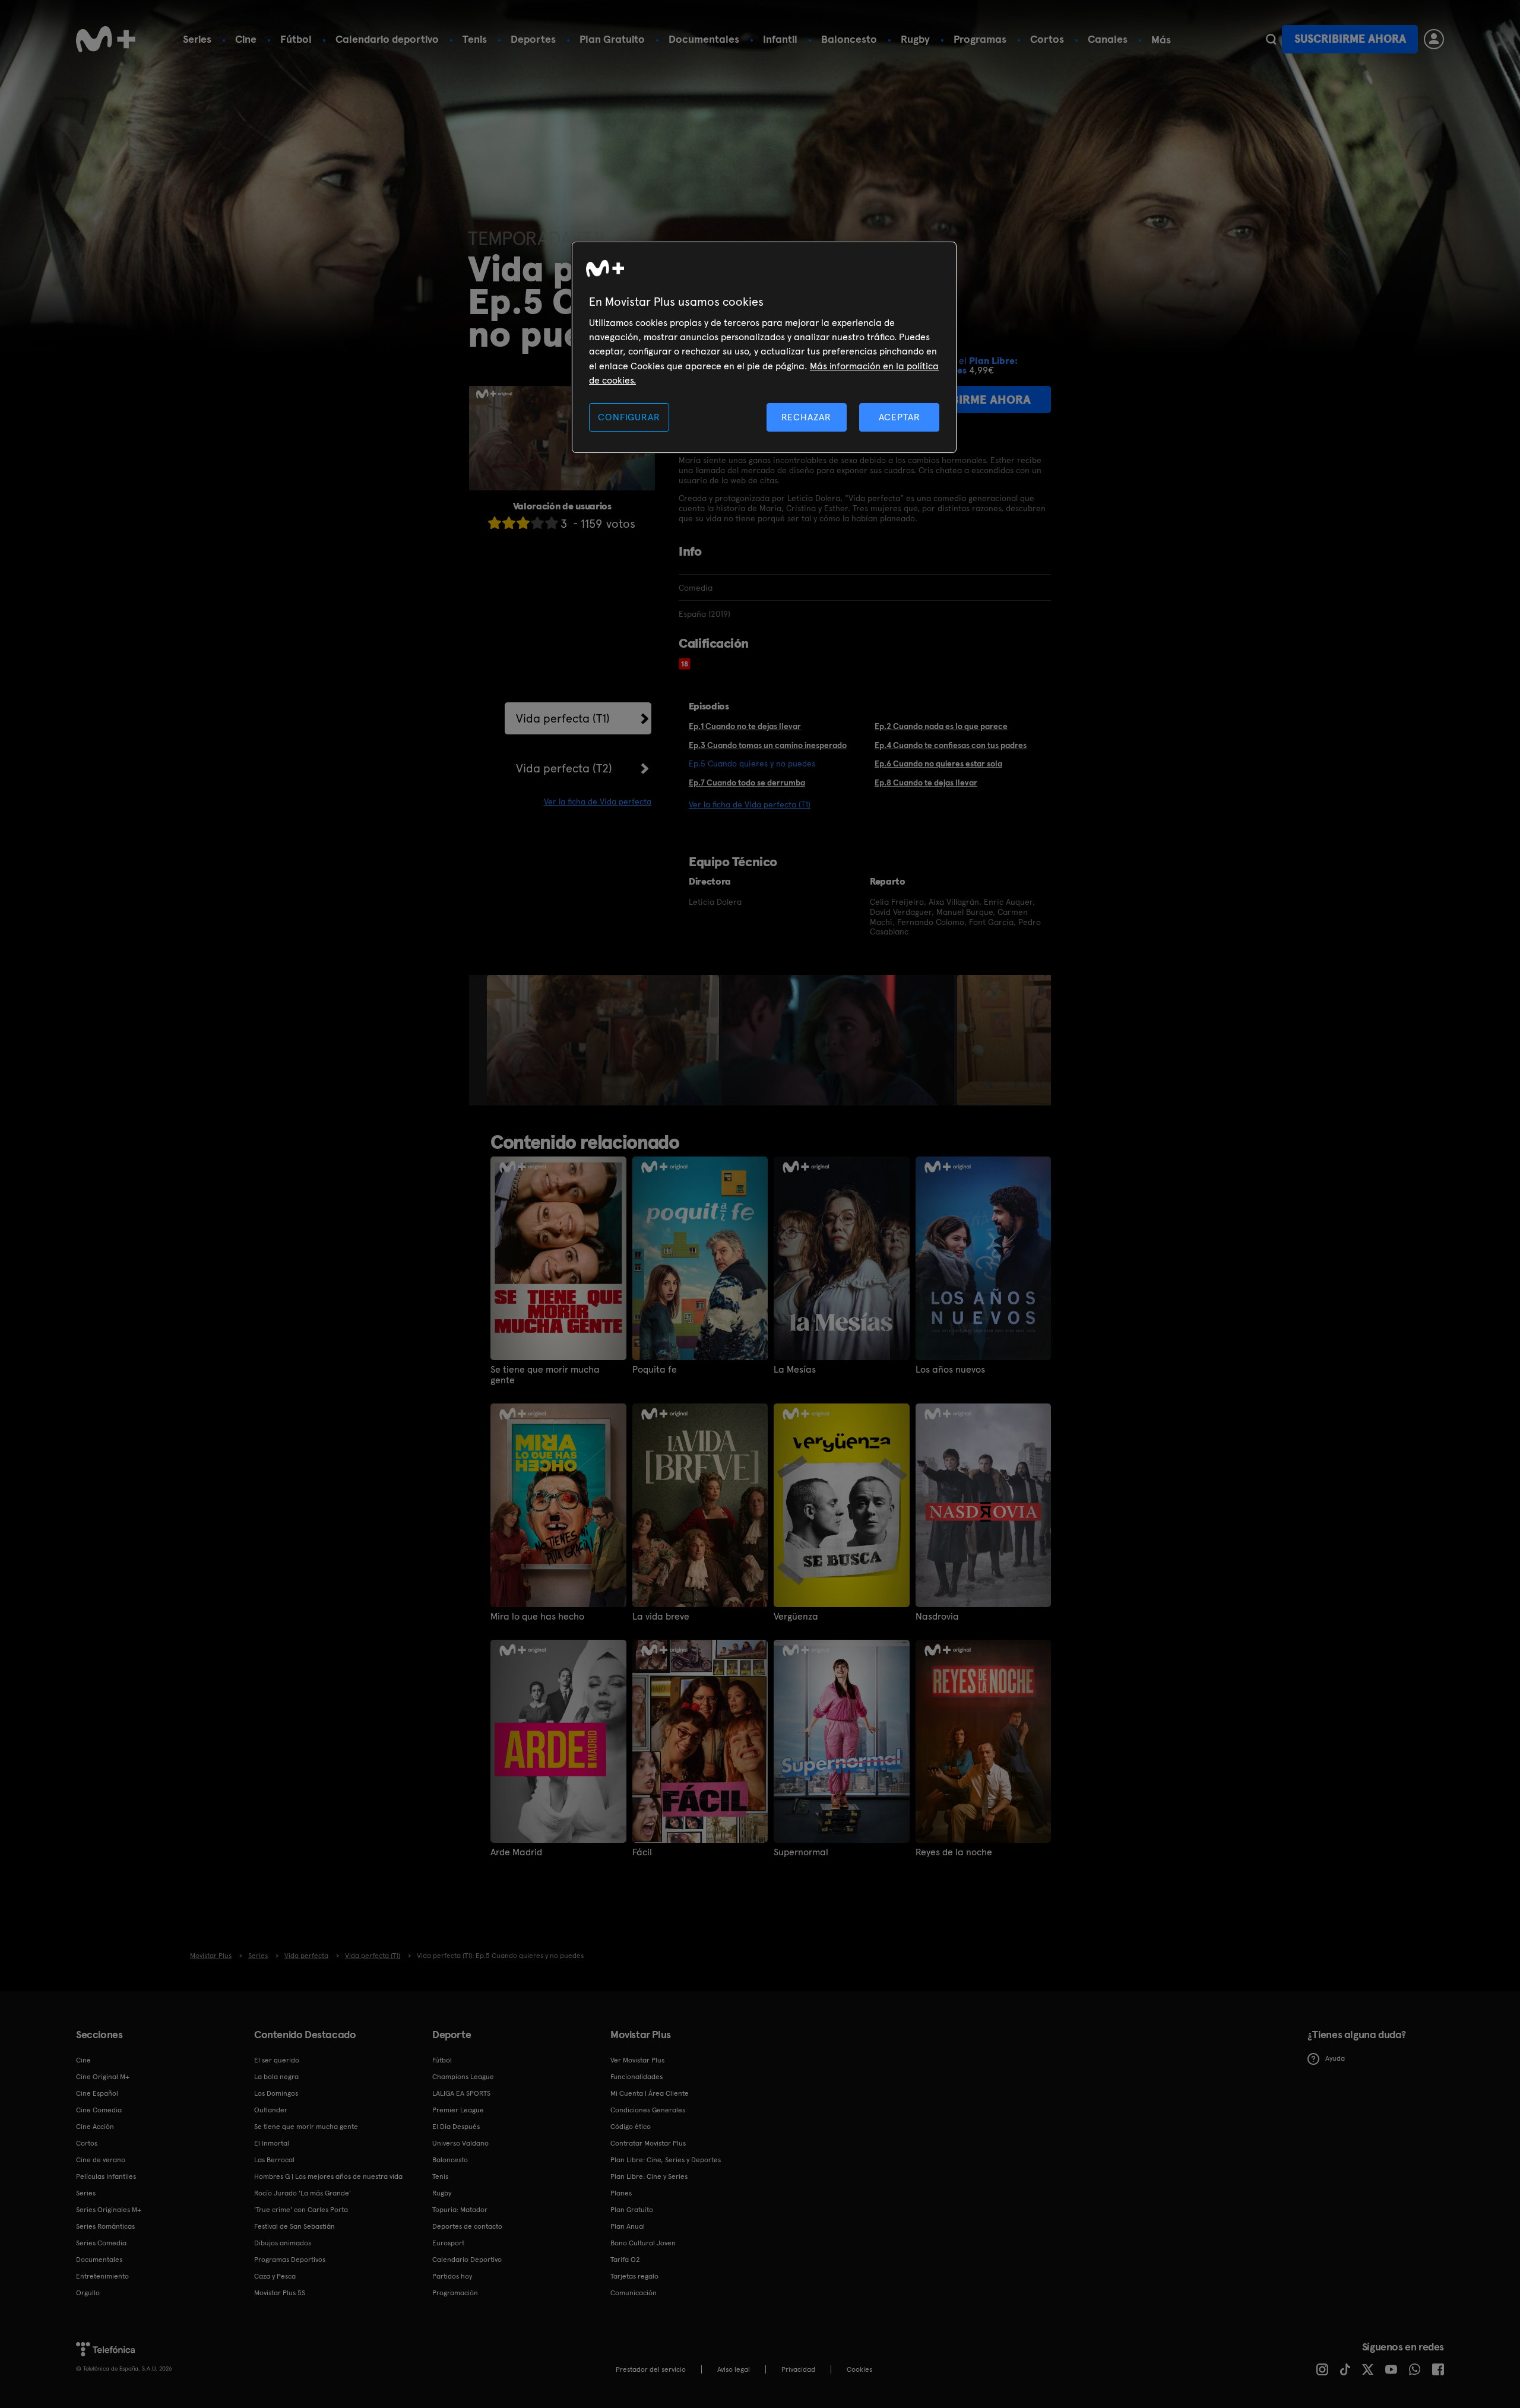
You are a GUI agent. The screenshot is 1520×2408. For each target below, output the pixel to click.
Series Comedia (101, 2243)
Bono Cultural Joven (643, 2243)
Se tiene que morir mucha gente (545, 1375)
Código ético (631, 2127)
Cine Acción (95, 2127)
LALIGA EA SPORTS (461, 2093)
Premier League (458, 2110)
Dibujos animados (283, 2243)
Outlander (271, 2110)
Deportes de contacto (467, 2226)
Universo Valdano (460, 2143)
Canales (1108, 39)
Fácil (642, 1852)
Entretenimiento (102, 2276)
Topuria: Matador (460, 2210)
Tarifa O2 (625, 2260)
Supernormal (801, 1852)
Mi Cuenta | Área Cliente (650, 2093)
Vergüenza (796, 1617)
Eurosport (448, 2243)
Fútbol (296, 39)
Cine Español (97, 2093)
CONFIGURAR (629, 417)
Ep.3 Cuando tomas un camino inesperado (768, 745)
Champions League (463, 2077)
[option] (604, 1040)
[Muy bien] (552, 523)
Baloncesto (849, 39)
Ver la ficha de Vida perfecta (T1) (750, 804)
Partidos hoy (452, 2276)
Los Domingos (276, 2093)
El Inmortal (272, 2143)
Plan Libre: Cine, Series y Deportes (666, 2160)
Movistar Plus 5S (280, 2293)
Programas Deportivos (290, 2260)
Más (1161, 40)
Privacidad (798, 2369)
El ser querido (277, 2060)
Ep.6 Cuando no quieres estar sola (938, 763)
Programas (980, 39)
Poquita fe (655, 1370)
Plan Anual (628, 2226)
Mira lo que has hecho (537, 1617)
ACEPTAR (900, 417)
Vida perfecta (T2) (564, 768)
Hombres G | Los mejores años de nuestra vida (328, 2176)
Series (197, 39)
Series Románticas (105, 2226)
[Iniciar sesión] (1434, 39)
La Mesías (795, 1370)
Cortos (1047, 39)
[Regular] (523, 523)
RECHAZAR (806, 417)
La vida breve (661, 1617)
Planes (621, 2193)
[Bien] (537, 523)
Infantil (780, 39)
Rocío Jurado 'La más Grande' (303, 2193)
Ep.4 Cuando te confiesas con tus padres (951, 745)
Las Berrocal (274, 2160)
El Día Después (456, 2127)
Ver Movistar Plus (637, 2060)
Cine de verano (101, 2160)
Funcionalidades (636, 2077)
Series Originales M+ (109, 2210)
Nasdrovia (937, 1617)
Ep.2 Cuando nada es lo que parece (941, 726)
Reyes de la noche (954, 1852)
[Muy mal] (495, 523)
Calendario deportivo (387, 39)
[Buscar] (1271, 39)
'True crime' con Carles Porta (301, 2210)
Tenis (475, 39)
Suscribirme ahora (1350, 39)
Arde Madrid (516, 1852)
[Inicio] (106, 39)
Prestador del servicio (651, 2369)
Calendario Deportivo (467, 2260)
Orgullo (88, 2293)
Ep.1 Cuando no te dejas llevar (745, 726)
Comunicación (634, 2293)
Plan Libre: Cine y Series (649, 2176)
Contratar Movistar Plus (648, 2143)
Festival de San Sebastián (294, 2226)
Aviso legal (734, 2369)
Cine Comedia (99, 2110)
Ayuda (1335, 2058)
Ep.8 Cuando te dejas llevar (926, 782)
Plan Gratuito (612, 39)
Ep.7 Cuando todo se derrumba (747, 782)
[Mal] (509, 523)
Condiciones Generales (648, 2110)
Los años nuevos (950, 1370)
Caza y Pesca (275, 2276)
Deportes (533, 39)
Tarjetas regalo (634, 2276)
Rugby (915, 39)
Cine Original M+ (103, 2077)
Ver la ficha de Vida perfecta (598, 801)
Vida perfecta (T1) (563, 718)
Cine (246, 39)
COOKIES (859, 2369)
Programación (455, 2293)
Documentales (704, 39)
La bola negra (276, 2077)
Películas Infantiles (106, 2176)
